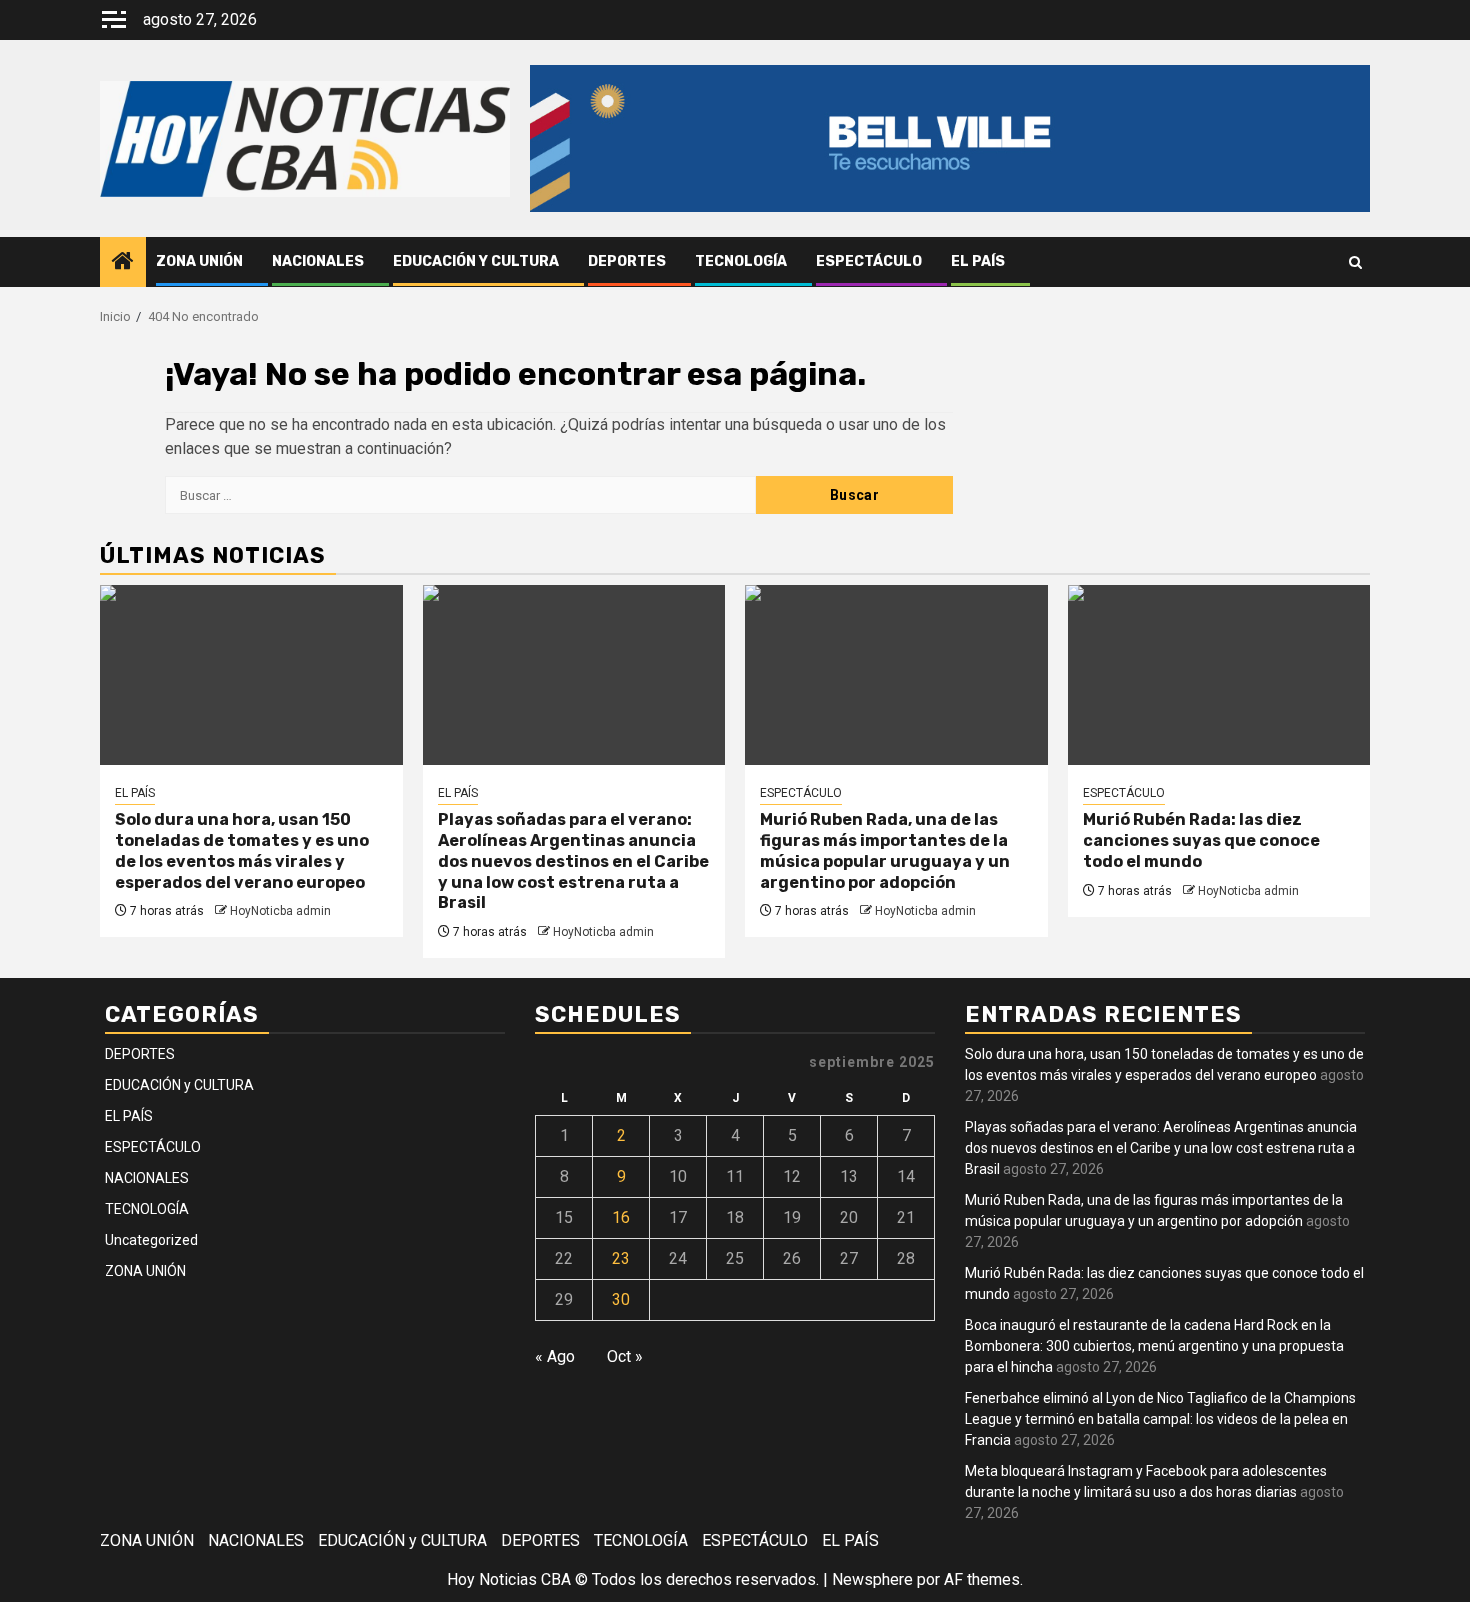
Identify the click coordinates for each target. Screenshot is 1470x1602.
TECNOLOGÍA (741, 261)
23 (621, 1258)
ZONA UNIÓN (199, 261)
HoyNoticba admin (280, 911)
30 (621, 1299)
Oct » (625, 1356)
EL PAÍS (978, 261)
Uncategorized (151, 1240)
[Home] (123, 263)
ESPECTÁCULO (869, 261)
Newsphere (872, 1579)
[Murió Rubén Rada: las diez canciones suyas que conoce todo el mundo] (1219, 675)
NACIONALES (318, 261)
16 (621, 1217)
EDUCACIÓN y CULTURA (476, 261)
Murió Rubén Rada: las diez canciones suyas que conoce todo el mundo (1201, 840)
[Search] (1355, 262)
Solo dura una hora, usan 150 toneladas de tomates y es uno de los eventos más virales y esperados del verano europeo (242, 850)
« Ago (555, 1356)
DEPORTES (627, 261)
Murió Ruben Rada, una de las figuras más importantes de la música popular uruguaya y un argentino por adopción (885, 850)
